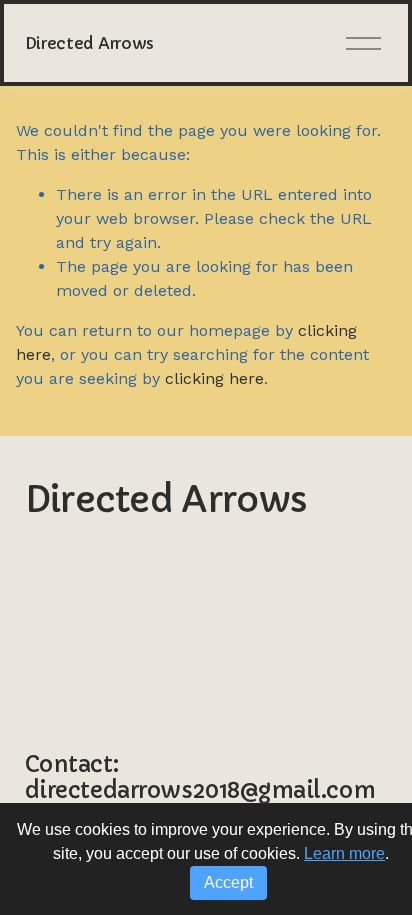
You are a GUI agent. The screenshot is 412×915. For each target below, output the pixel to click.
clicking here (214, 378)
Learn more (344, 853)
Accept (228, 882)
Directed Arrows (89, 43)
